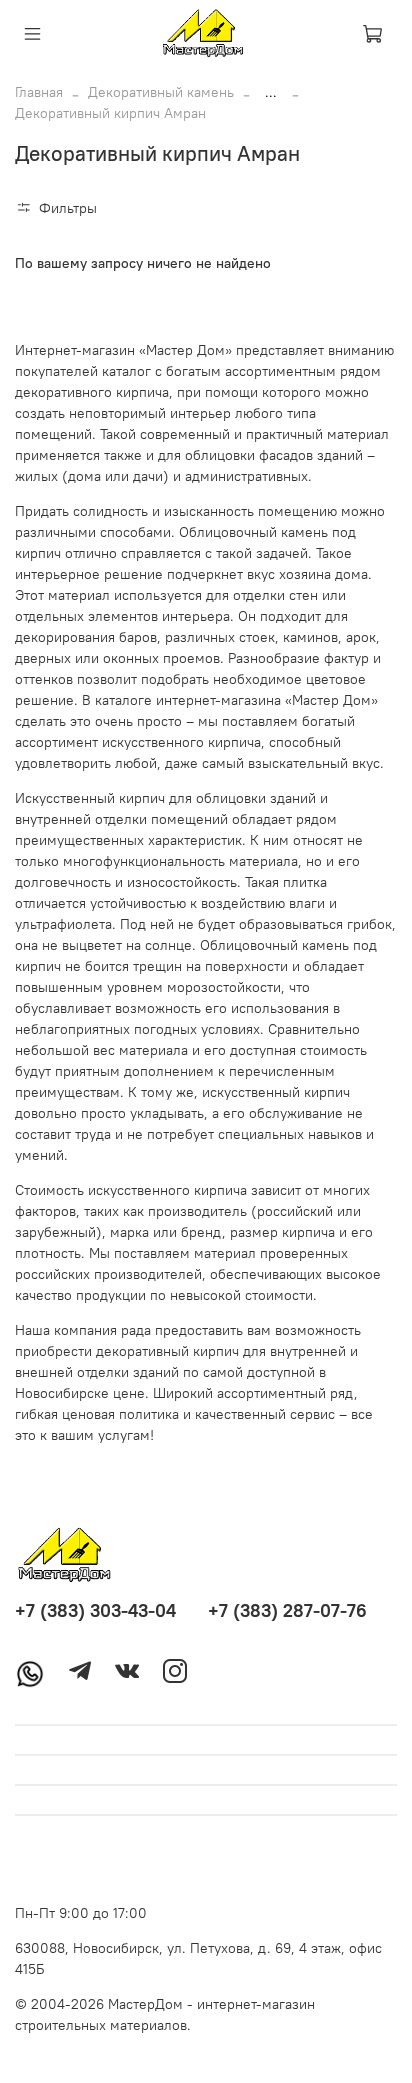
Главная (39, 92)
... (271, 92)
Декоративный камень (161, 92)
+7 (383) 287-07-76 (287, 1610)
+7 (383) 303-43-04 (95, 1610)
